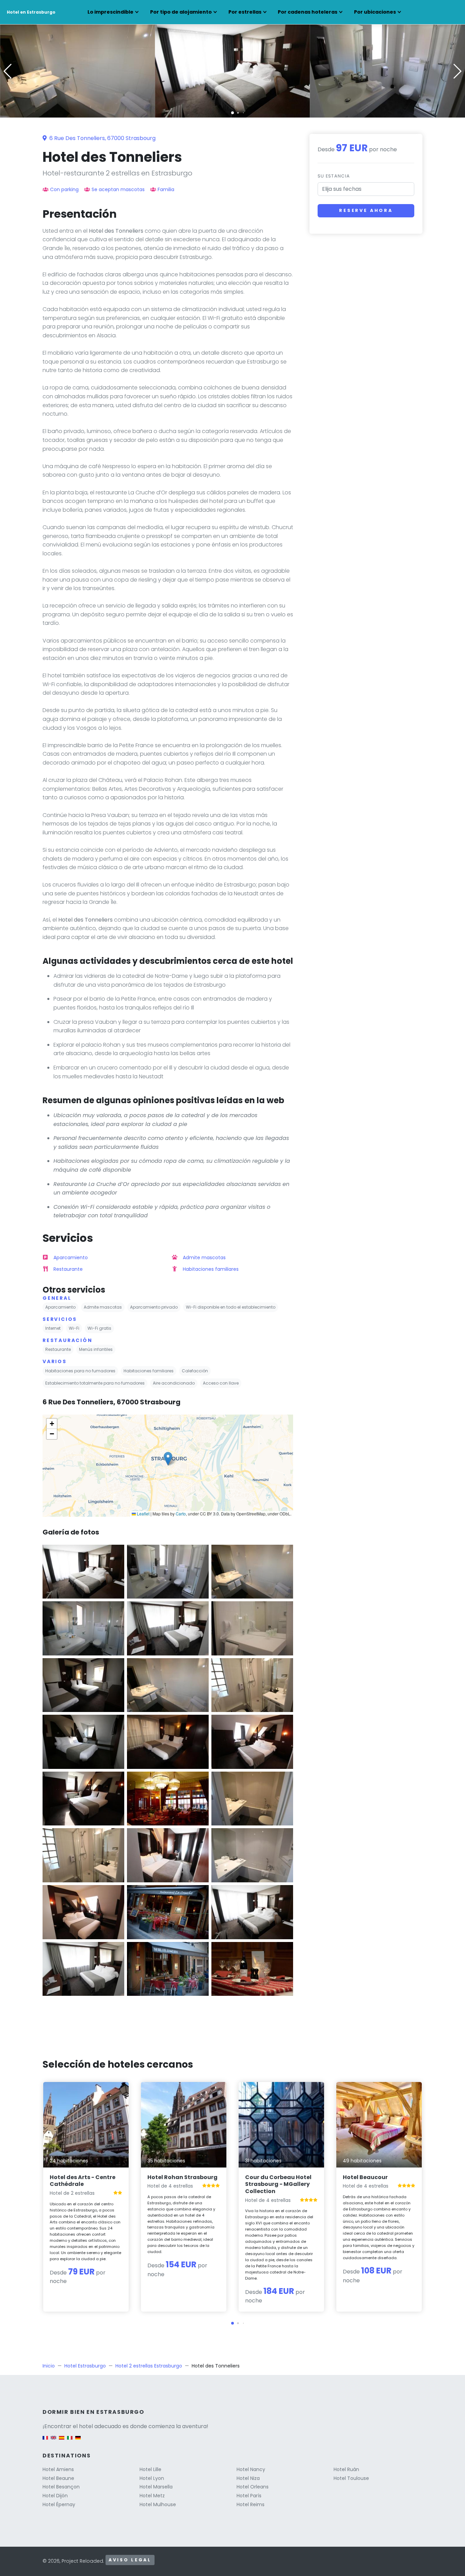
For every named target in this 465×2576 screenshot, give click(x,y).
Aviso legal (130, 2560)
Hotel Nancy (251, 2469)
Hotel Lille (150, 2469)
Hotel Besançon (61, 2487)
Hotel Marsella (156, 2487)
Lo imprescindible (110, 12)
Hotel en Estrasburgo (31, 12)
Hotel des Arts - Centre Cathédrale (83, 2181)
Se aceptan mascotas (118, 189)
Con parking (64, 189)
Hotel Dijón (55, 2496)
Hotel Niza (248, 2478)
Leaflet (143, 1514)
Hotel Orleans (253, 2487)
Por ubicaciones (375, 12)
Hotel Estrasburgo (85, 2366)
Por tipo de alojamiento (181, 12)
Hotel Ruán (346, 2469)
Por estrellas (245, 12)
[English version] (53, 2441)
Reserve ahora (366, 210)
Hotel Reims (251, 2504)
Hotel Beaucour (365, 2177)
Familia (166, 189)
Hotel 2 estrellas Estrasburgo (149, 2366)
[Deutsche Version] (78, 2441)
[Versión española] (62, 2441)
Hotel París (249, 2496)
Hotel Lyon (152, 2478)
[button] (233, 113)
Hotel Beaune (58, 2478)
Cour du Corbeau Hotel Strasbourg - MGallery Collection (278, 2184)
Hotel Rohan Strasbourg (182, 2177)
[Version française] (45, 2441)
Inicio (49, 2366)
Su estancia (334, 176)
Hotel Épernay (59, 2504)
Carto (181, 1514)
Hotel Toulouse (351, 2478)
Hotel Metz (152, 2496)
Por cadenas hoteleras (308, 12)
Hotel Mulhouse (158, 2504)
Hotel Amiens (58, 2469)
